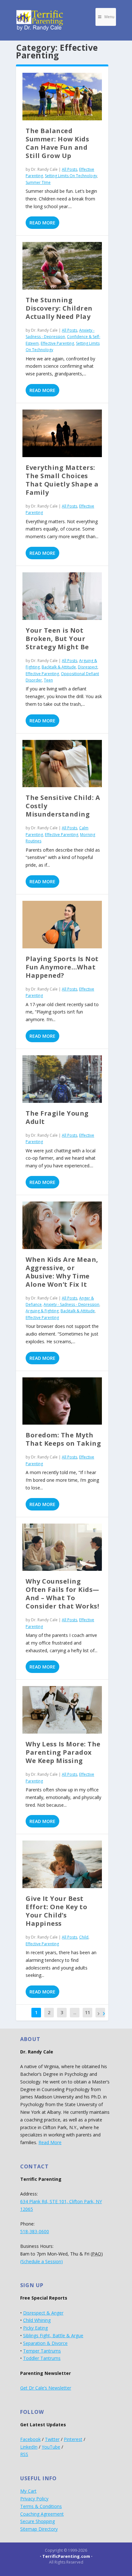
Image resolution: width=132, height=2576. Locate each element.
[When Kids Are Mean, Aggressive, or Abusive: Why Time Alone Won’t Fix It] (62, 1225)
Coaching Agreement (42, 2514)
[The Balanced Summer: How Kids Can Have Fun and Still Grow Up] (62, 97)
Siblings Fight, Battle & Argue (53, 2335)
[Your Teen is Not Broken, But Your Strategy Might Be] (62, 596)
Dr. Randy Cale (44, 169)
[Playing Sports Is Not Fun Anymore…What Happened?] (62, 925)
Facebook (30, 2439)
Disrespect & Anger (43, 2313)
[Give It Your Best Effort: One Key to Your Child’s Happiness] (62, 1864)
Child (84, 1937)
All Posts (70, 169)
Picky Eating (35, 2328)
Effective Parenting (57, 343)
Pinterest (73, 2439)
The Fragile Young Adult (57, 1117)
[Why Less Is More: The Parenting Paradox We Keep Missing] (62, 1710)
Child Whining (37, 2320)
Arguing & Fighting (42, 1311)
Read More (42, 223)
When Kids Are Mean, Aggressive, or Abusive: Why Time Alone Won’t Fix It (62, 1272)
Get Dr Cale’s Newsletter (46, 2388)
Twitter (52, 2439)
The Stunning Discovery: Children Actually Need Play (59, 308)
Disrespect (88, 667)
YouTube (51, 2447)
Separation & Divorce (45, 2343)
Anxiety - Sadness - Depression (71, 1304)
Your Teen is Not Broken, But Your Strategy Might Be (57, 639)
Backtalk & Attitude (59, 667)
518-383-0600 (35, 2231)
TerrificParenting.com (66, 2556)
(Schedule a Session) (41, 2261)
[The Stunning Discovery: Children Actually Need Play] (62, 266)
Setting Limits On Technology (71, 176)
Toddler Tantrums (42, 2358)
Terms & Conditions (41, 2506)
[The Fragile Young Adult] (62, 1079)
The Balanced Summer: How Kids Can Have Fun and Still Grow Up (57, 143)
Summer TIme (38, 182)
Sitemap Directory (39, 2529)
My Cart (28, 2491)
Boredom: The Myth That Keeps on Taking (63, 1439)
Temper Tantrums (42, 2351)
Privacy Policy (34, 2499)
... (75, 2012)
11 (87, 2012)
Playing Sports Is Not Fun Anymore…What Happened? (62, 967)
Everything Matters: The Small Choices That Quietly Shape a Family (62, 480)
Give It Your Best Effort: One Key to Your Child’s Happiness (56, 1911)
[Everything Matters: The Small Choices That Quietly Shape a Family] (62, 433)
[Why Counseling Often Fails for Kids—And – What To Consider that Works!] (62, 1547)
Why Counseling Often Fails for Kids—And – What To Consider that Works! (62, 1594)
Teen (48, 680)
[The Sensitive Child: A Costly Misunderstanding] (62, 764)
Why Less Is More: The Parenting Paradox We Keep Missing (63, 1752)
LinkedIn (29, 2447)
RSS (24, 2454)
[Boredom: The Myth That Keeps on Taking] (62, 1401)
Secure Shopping (37, 2521)
